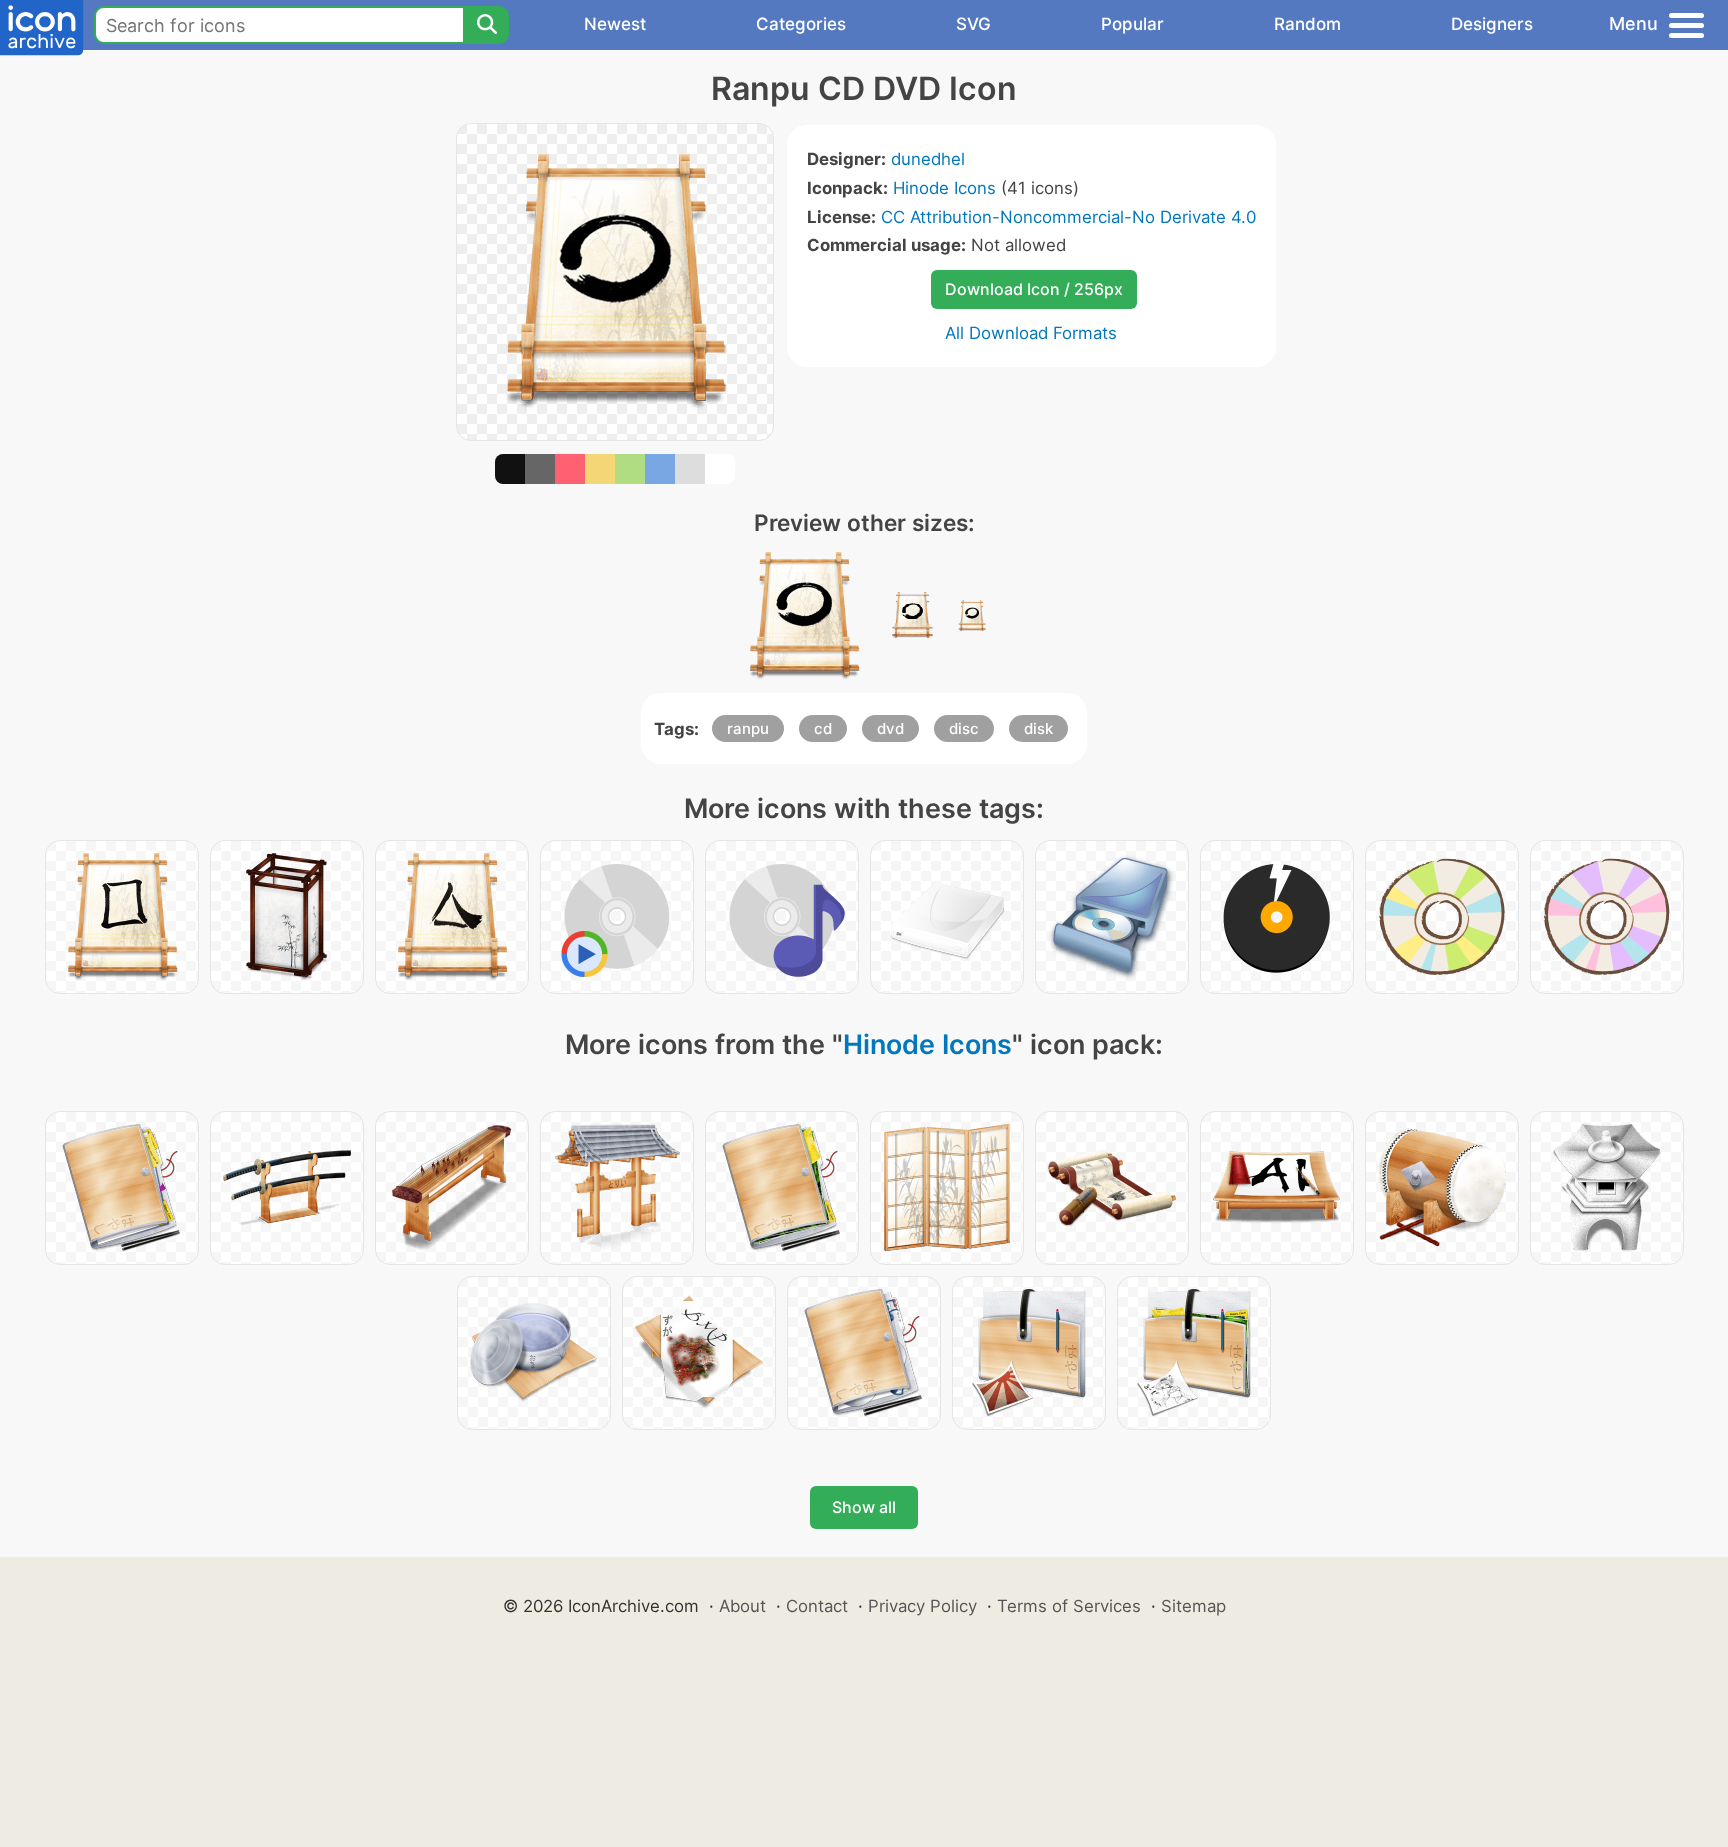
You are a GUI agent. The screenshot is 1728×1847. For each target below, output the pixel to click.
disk (1038, 728)
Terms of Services (1069, 1606)
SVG (973, 24)
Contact (817, 1606)
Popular (1132, 24)
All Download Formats (1031, 333)
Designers (1492, 24)
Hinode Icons (944, 188)
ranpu (748, 728)
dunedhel (928, 159)
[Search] (486, 25)
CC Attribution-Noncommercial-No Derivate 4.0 (1068, 217)
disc (964, 728)
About (742, 1606)
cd (823, 728)
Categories (801, 24)
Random (1307, 24)
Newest (615, 24)
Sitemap (1193, 1606)
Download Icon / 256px (1034, 289)
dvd (890, 728)
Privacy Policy (922, 1606)
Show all (864, 1507)
